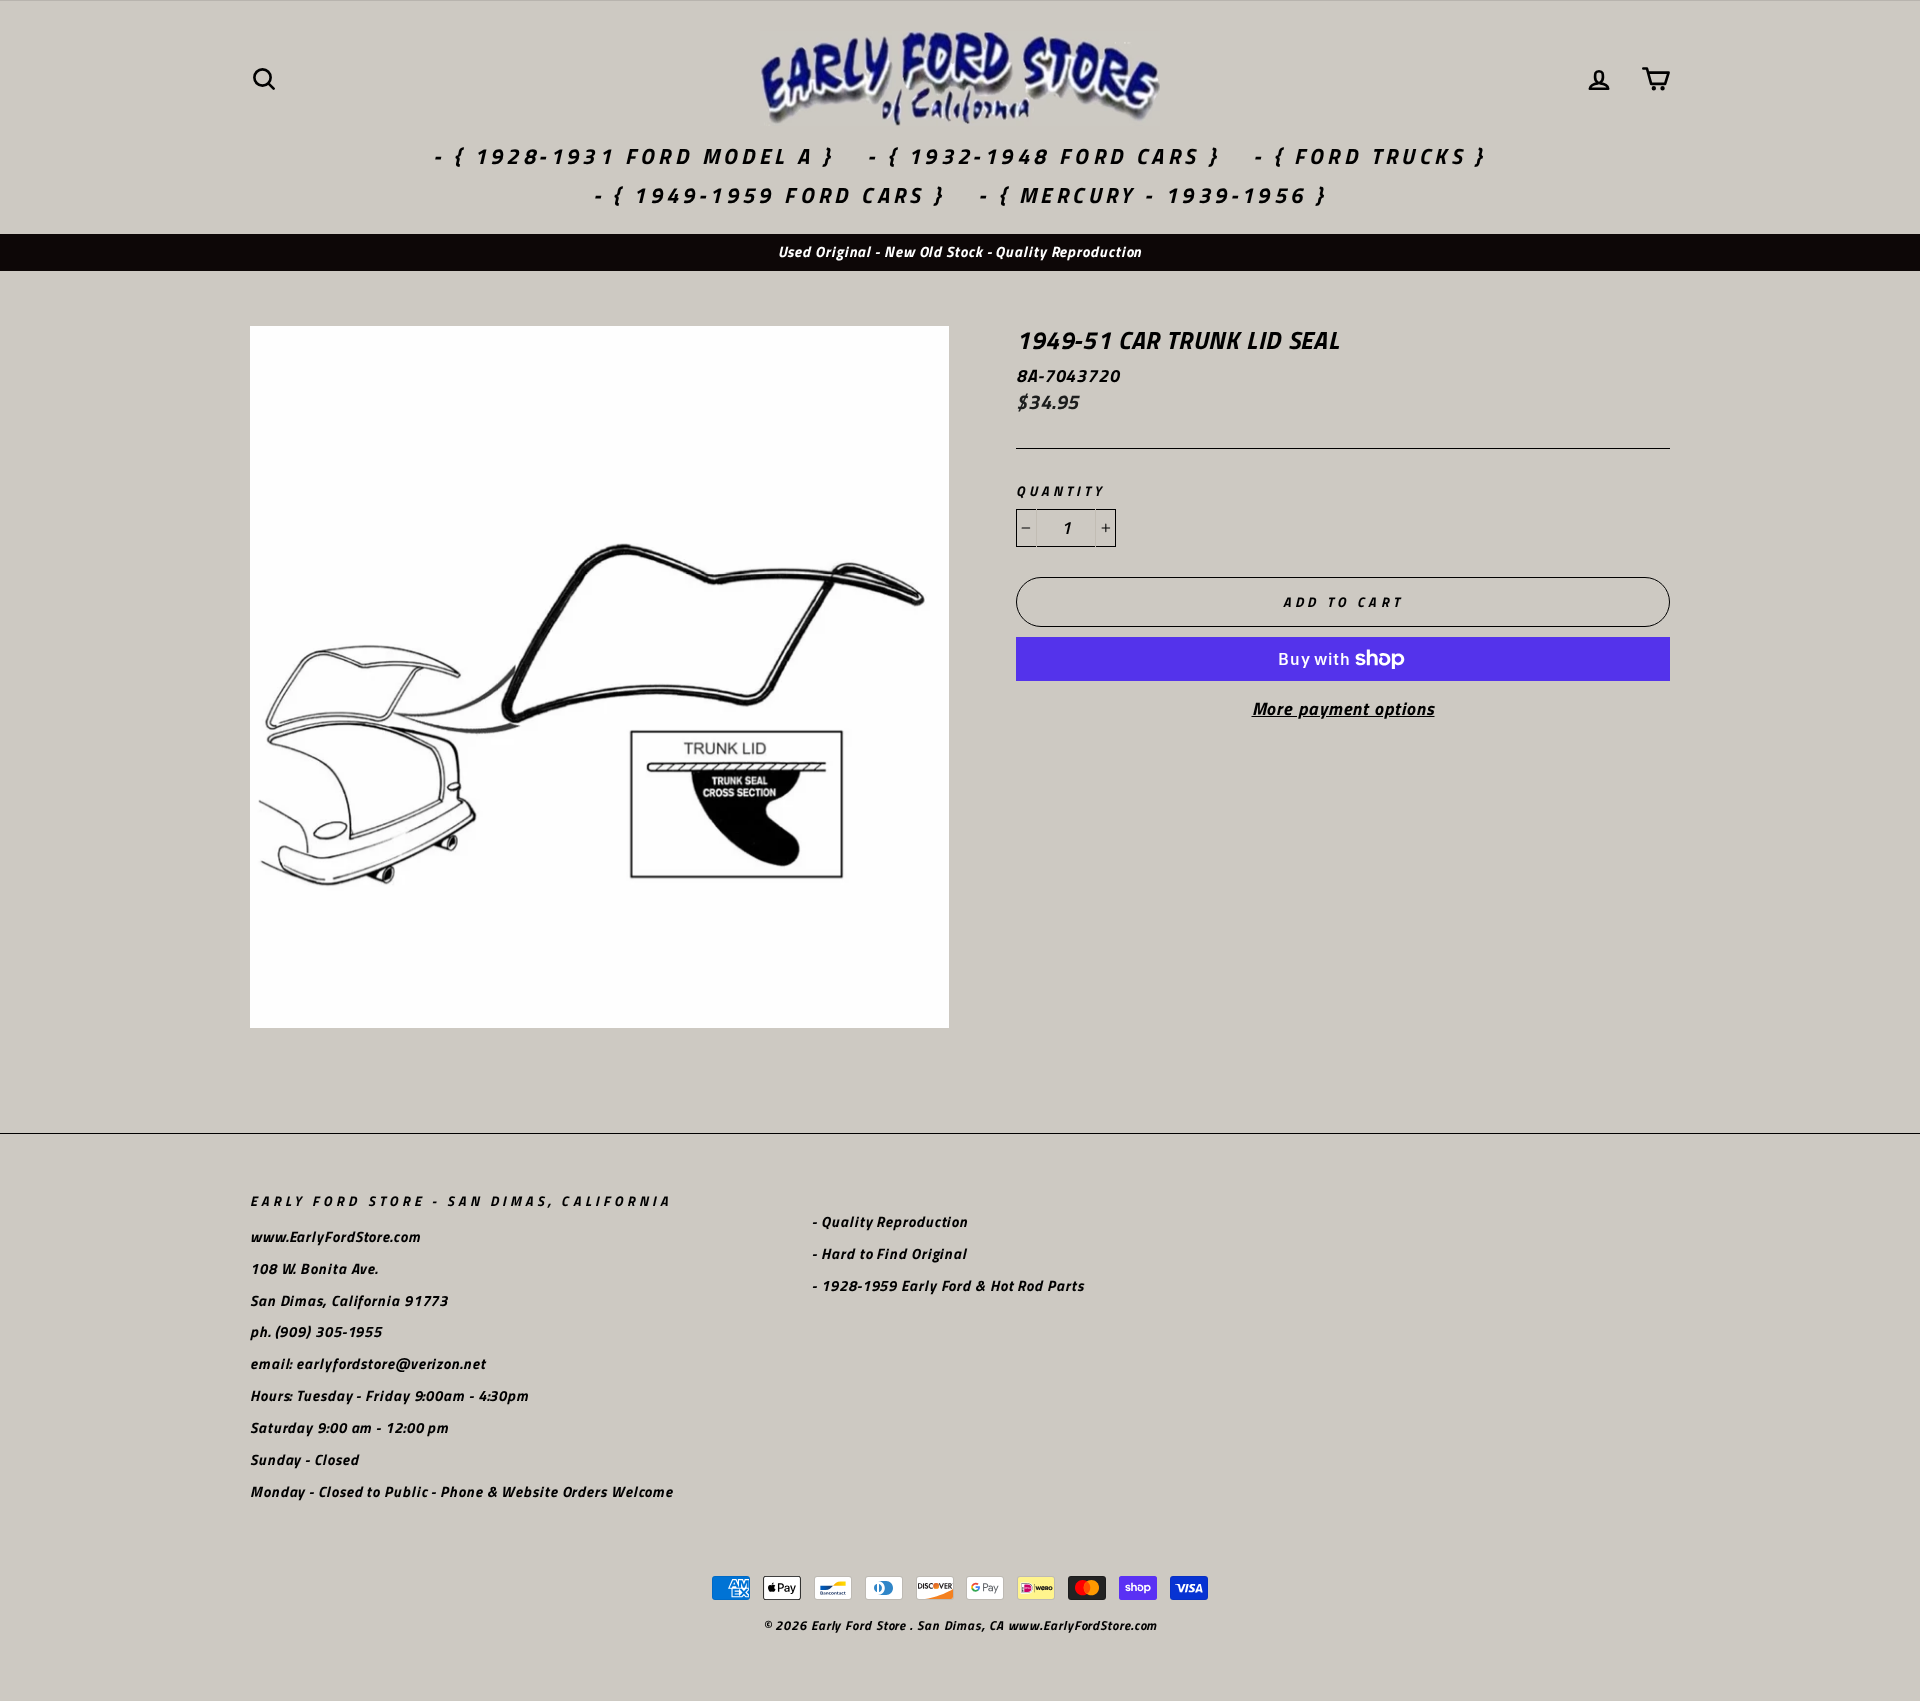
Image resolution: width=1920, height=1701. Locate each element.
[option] (960, 252)
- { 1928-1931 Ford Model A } (633, 156)
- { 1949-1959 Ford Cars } (769, 195)
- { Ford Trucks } (1370, 156)
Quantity (1060, 491)
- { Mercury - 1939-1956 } (1152, 195)
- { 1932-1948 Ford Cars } (1043, 156)
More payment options (1343, 709)
